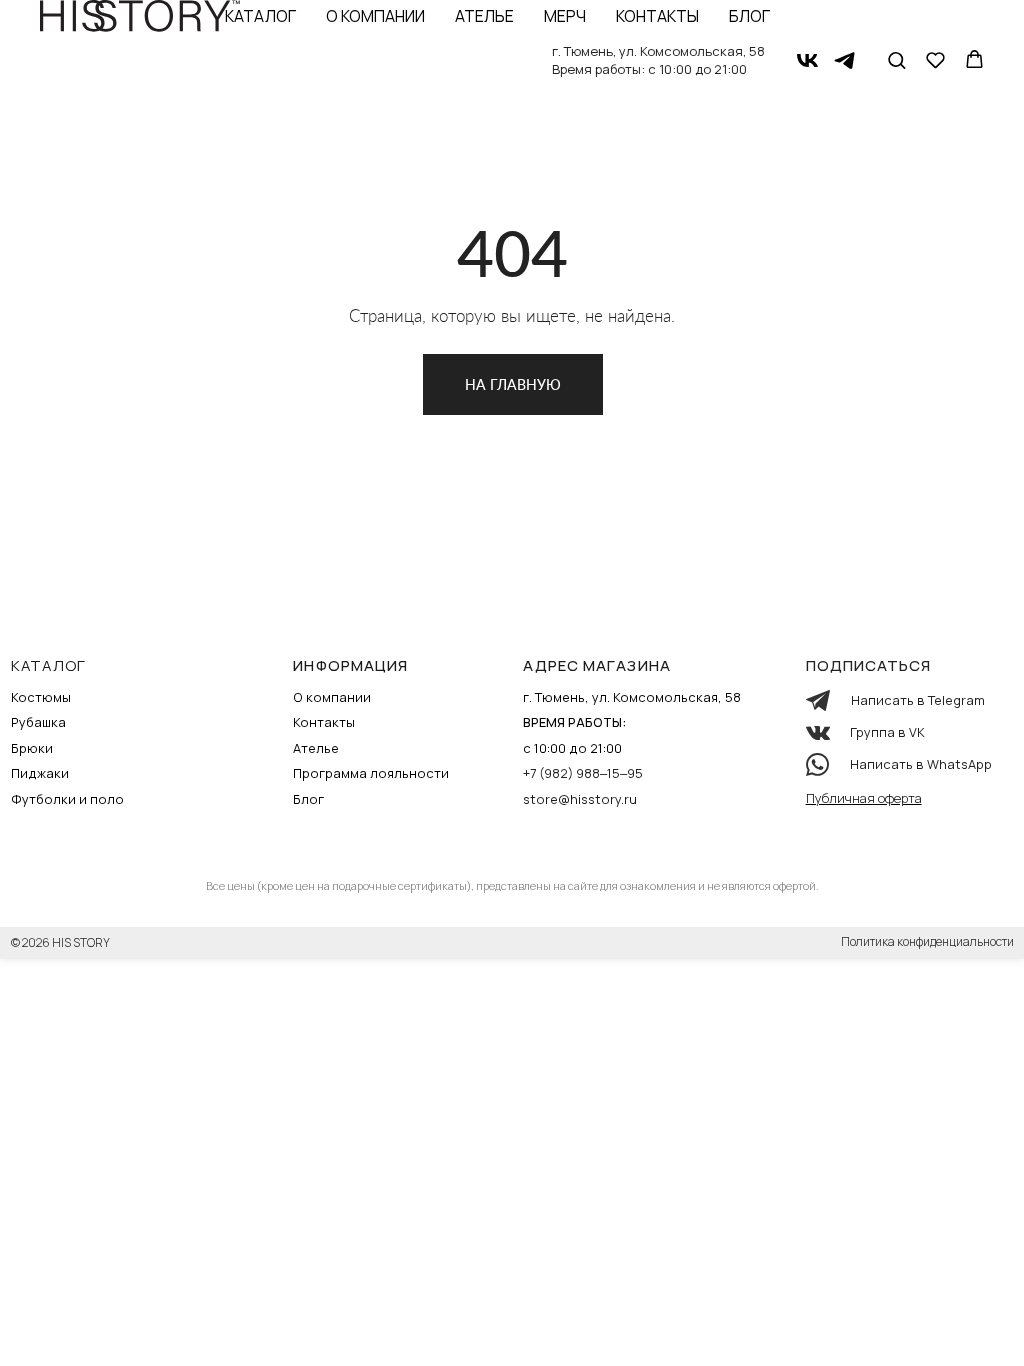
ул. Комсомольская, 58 (692, 51)
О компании (375, 16)
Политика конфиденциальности (927, 941)
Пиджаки (40, 773)
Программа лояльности (371, 773)
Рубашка (38, 722)
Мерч (565, 16)
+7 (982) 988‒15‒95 (583, 773)
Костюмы (41, 697)
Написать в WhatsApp (921, 764)
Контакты (657, 16)
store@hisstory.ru (580, 799)
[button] (896, 59)
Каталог (260, 16)
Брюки (32, 748)
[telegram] (844, 60)
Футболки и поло (67, 799)
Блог (749, 16)
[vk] (807, 60)
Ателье (484, 16)
